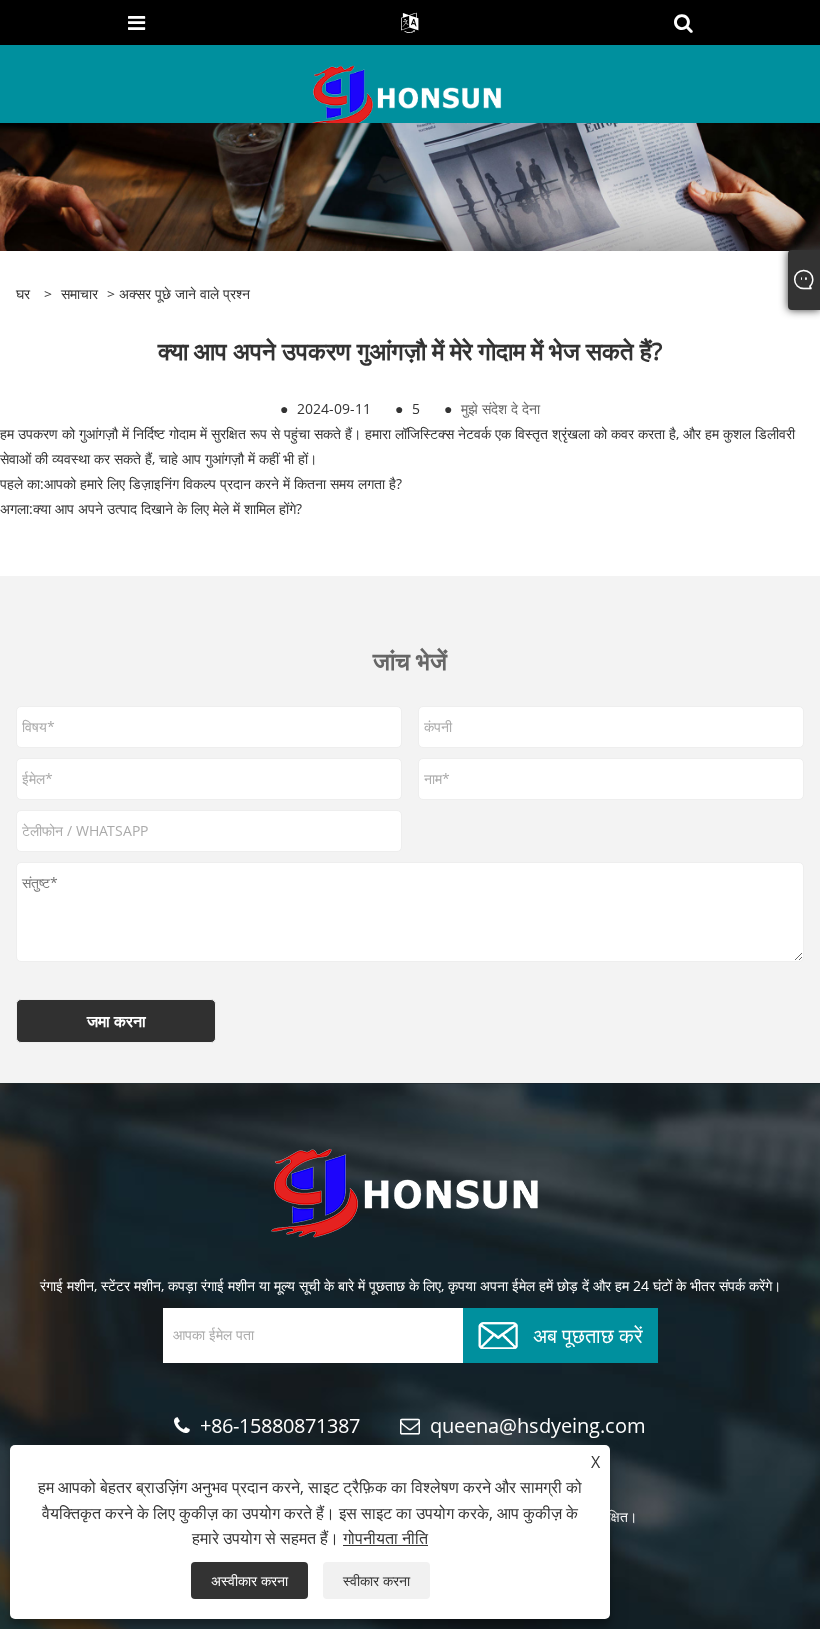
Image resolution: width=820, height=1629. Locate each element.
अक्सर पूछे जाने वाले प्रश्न (184, 293)
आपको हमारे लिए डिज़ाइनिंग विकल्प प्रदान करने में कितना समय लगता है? (223, 483)
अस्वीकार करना (249, 1580)
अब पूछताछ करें (588, 1333)
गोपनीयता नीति (385, 1538)
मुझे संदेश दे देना (500, 408)
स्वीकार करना (376, 1580)
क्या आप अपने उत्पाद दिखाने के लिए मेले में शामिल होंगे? (167, 508)
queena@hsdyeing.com (538, 1425)
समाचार (79, 293)
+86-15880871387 (280, 1425)
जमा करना (116, 1021)
